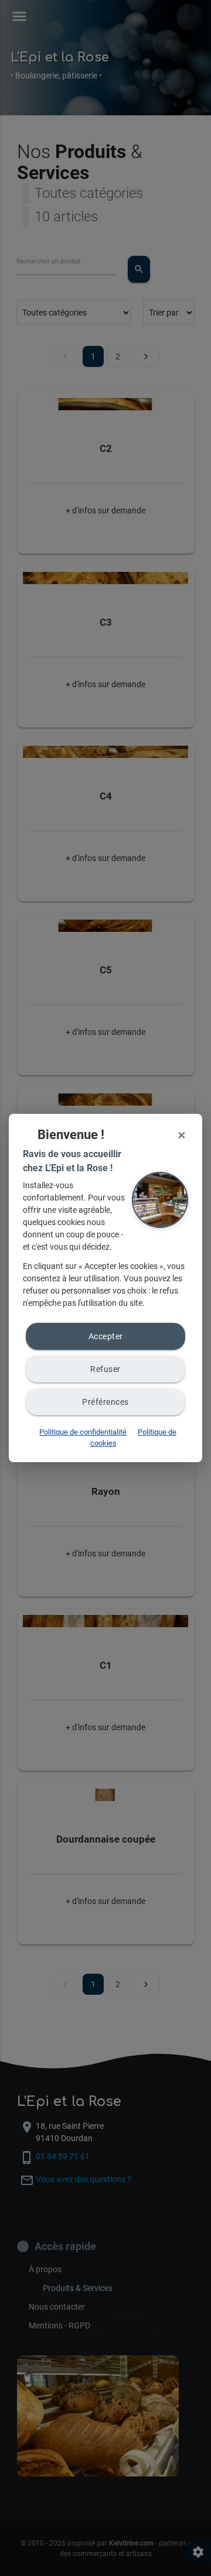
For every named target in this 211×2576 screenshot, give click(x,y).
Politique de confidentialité (83, 1432)
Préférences (105, 1402)
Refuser (105, 1369)
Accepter (106, 1336)
